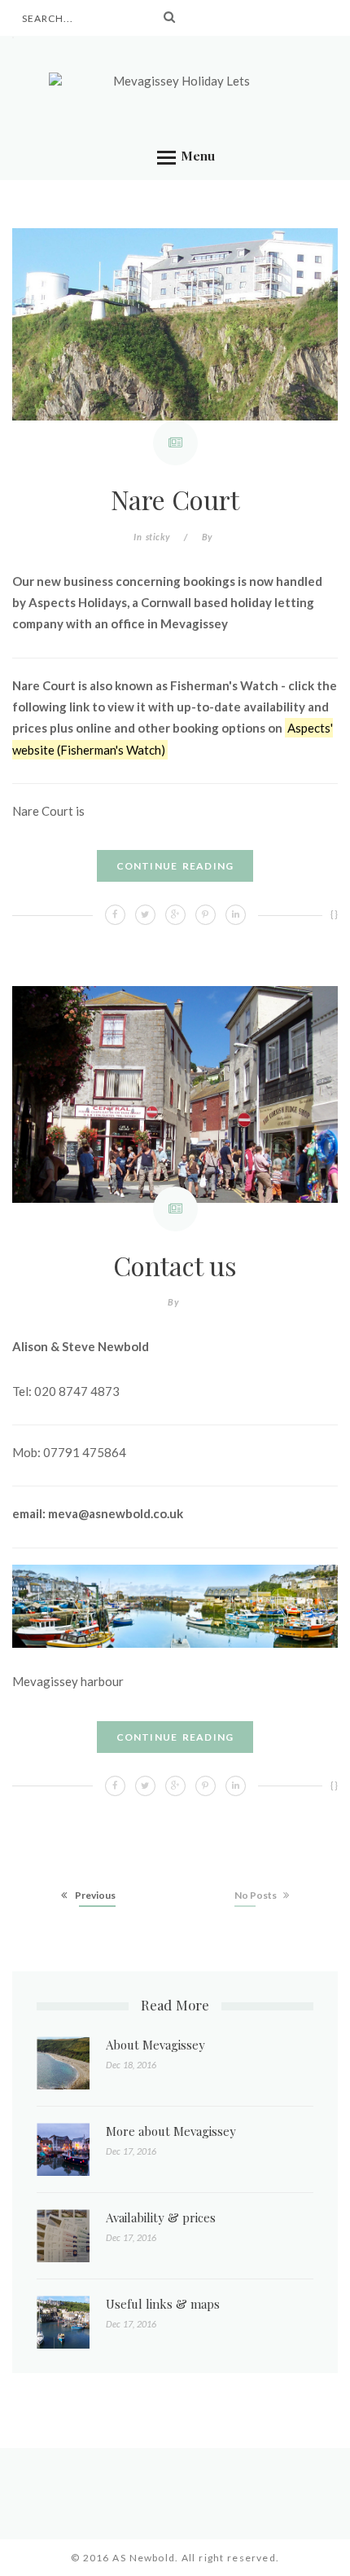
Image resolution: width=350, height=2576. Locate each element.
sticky (158, 537)
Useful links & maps (163, 2304)
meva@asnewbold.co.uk (116, 1513)
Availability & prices (161, 2217)
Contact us (175, 1265)
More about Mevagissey (171, 2131)
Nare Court (175, 499)
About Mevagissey (155, 2045)
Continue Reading (175, 866)
